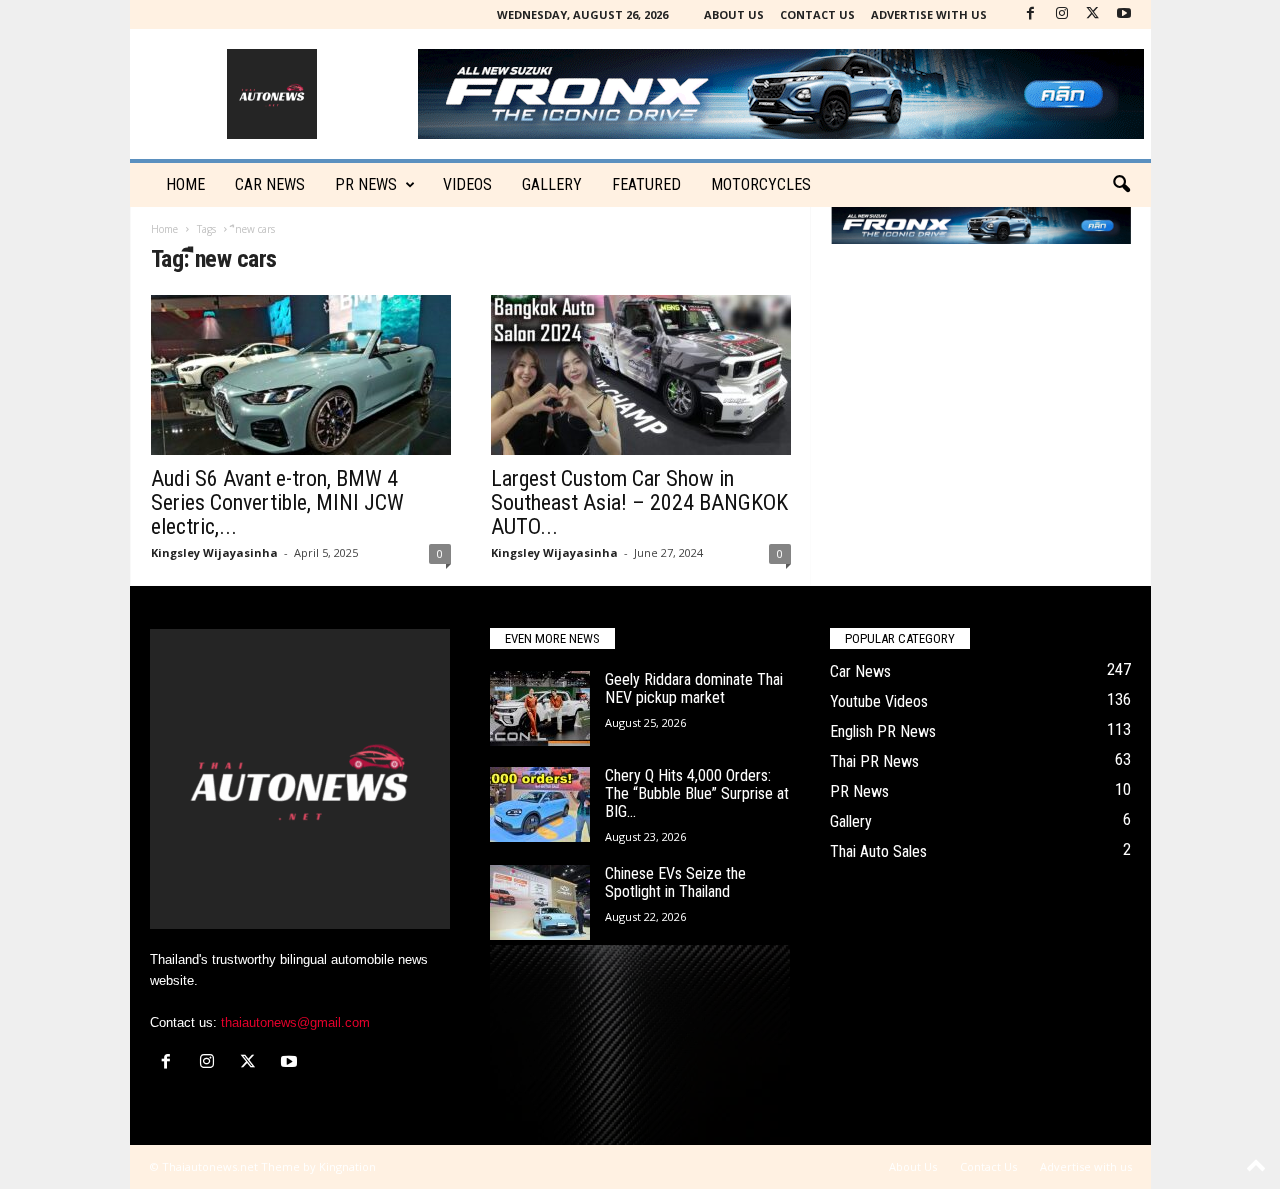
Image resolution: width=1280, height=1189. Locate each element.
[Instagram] (1062, 14)
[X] (1093, 14)
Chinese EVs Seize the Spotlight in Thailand (675, 882)
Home (185, 184)
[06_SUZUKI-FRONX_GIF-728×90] (981, 225)
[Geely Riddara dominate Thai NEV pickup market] (540, 708)
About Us (734, 14)
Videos (467, 184)
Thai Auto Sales (878, 851)
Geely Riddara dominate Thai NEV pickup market (694, 688)
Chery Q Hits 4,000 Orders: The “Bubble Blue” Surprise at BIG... (697, 793)
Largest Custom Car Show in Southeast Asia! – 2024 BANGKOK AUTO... (639, 502)
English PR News (883, 731)
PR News (366, 184)
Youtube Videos (879, 701)
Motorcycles (761, 184)
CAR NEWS (270, 184)
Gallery (552, 184)
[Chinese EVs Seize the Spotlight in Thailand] (540, 902)
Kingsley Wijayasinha (214, 552)
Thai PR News (874, 761)
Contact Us (817, 14)
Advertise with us (929, 14)
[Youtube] (1124, 14)
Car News (860, 671)
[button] (1121, 185)
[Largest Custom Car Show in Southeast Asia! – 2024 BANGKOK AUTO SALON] (641, 375)
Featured (646, 184)
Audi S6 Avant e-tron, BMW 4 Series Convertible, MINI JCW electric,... (277, 502)
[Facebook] (1031, 14)
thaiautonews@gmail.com (295, 1022)
